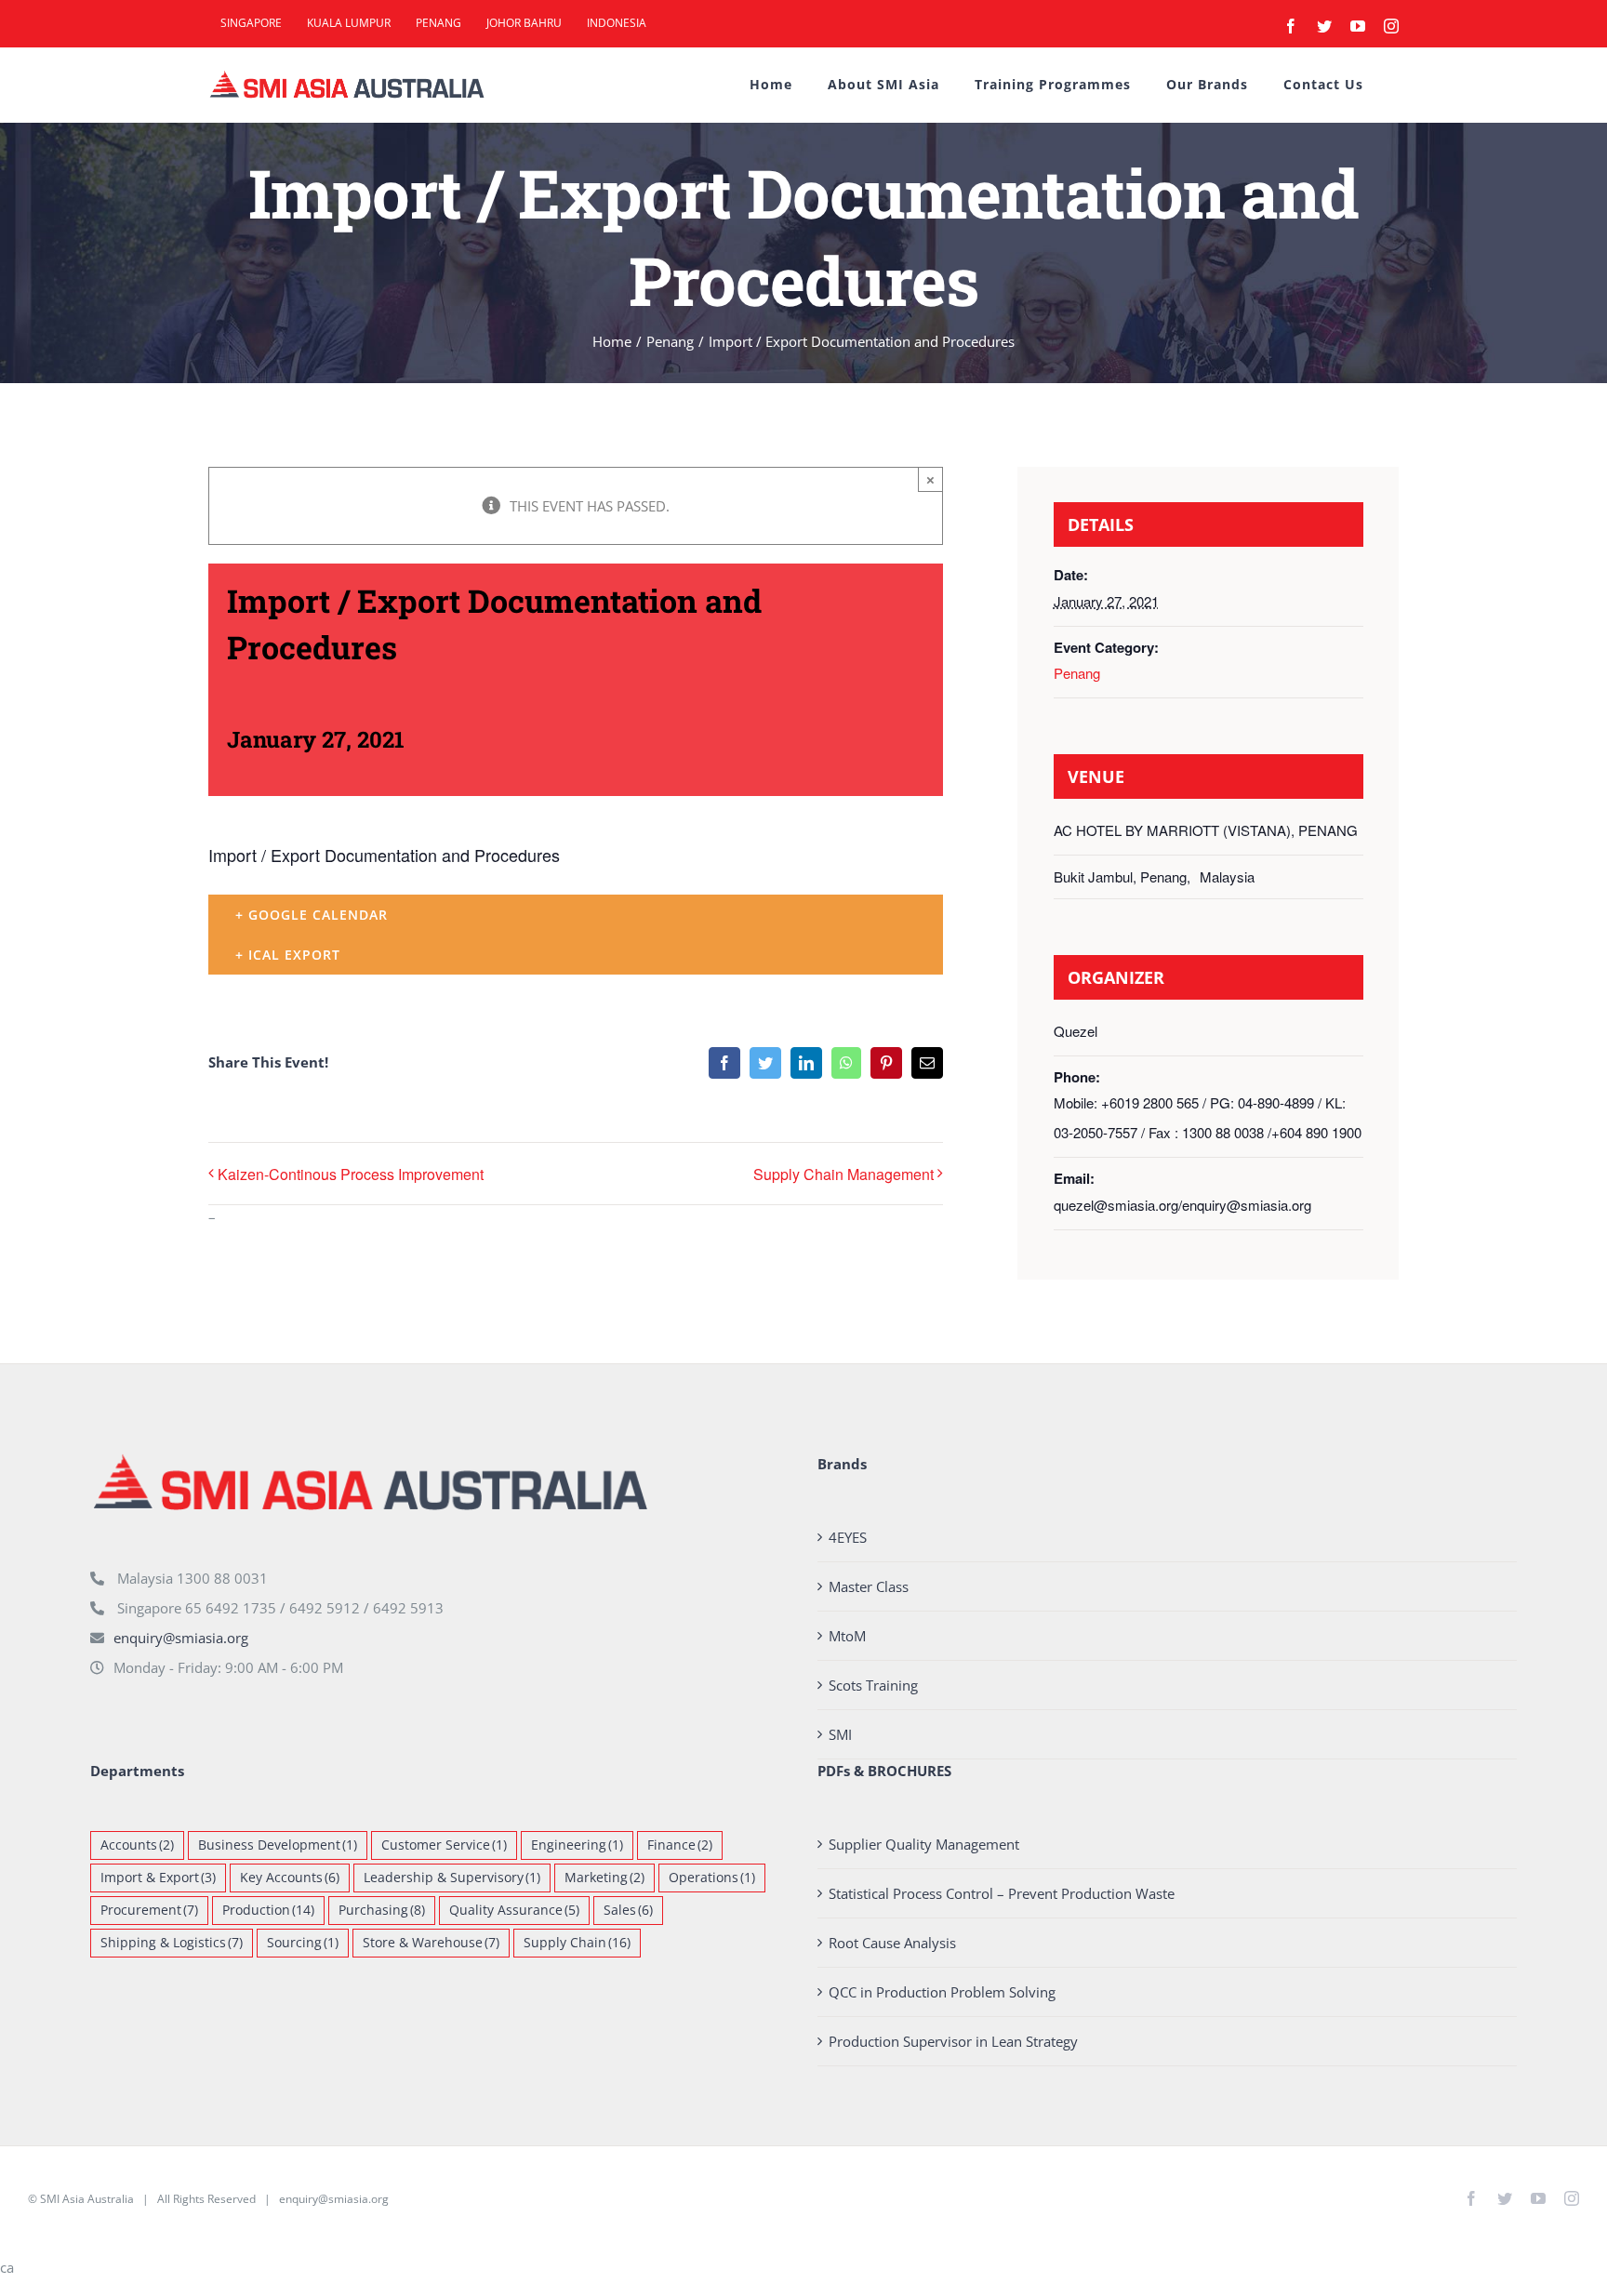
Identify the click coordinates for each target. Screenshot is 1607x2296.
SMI (840, 1734)
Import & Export (158, 1878)
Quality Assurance (514, 1910)
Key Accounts (290, 1878)
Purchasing (382, 1910)
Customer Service (444, 1845)
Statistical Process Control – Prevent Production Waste (1002, 1893)
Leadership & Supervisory (452, 1878)
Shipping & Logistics (172, 1943)
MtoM (847, 1636)
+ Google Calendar (312, 915)
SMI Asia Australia (87, 2199)
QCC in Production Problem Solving (942, 1992)
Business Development (278, 1845)
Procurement (149, 1910)
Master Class (869, 1586)
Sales (628, 1910)
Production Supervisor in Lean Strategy (953, 2041)
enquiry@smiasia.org (181, 1638)
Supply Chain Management (843, 1174)
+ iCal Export (288, 955)
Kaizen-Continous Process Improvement (351, 1174)
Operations (712, 1878)
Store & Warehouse (431, 1943)
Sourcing (303, 1943)
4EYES (848, 1537)
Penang (1077, 673)
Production (268, 1910)
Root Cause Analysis (892, 1943)
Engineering (577, 1845)
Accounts (137, 1845)
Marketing (604, 1878)
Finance (680, 1845)
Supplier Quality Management (924, 1844)
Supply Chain (577, 1943)
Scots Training (873, 1685)
